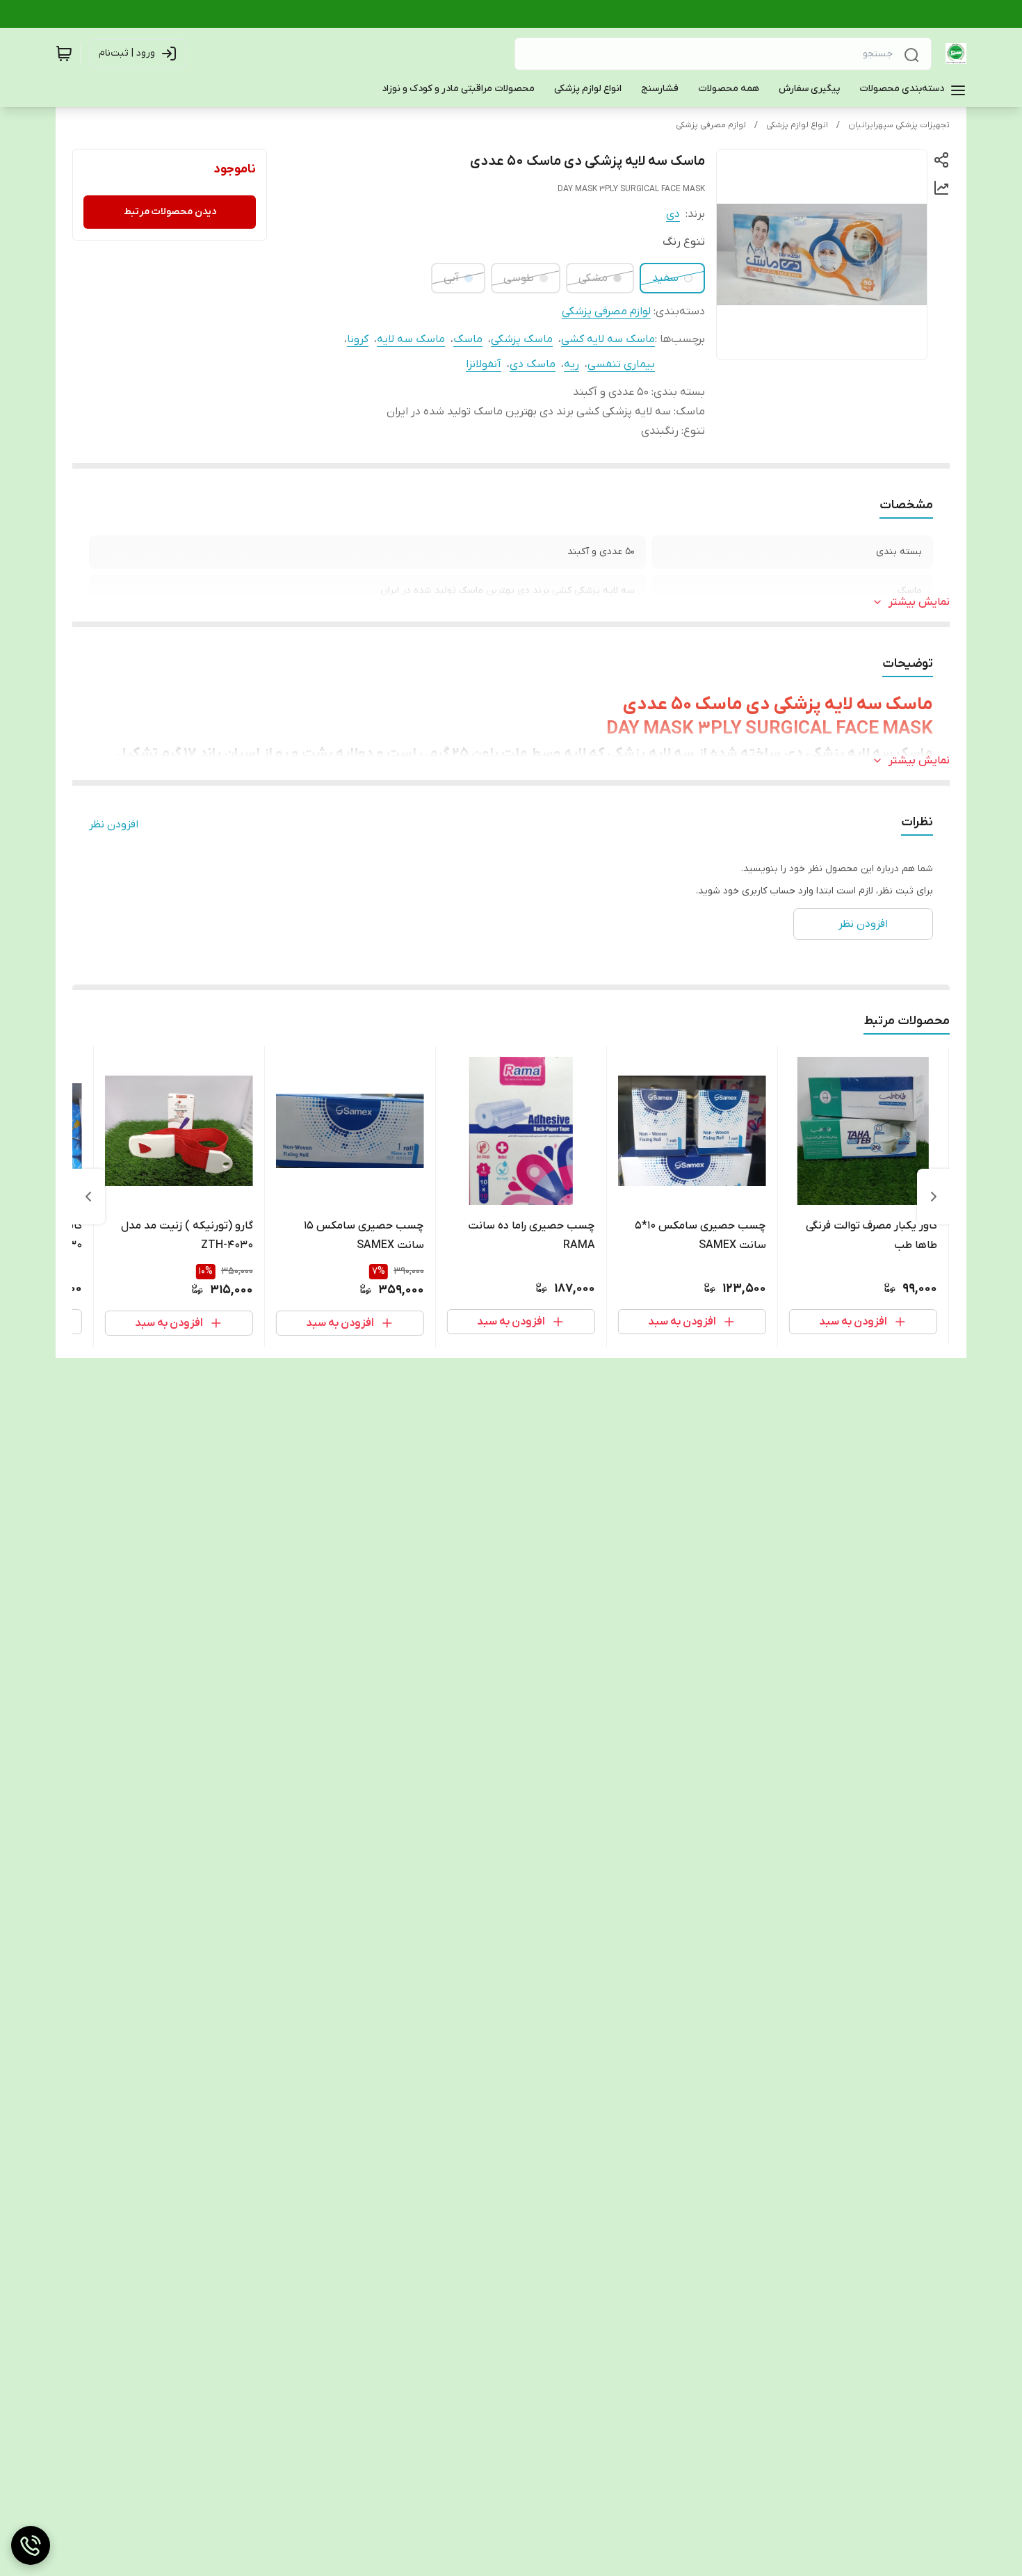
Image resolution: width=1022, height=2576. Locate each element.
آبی (451, 278)
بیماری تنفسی (621, 364)
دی (673, 214)
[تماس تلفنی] (31, 2545)
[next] (88, 1197)
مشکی (593, 278)
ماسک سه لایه (411, 339)
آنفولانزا (484, 364)
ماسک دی (533, 364)
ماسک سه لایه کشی (608, 339)
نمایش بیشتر (919, 602)
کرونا (358, 339)
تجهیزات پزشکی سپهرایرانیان (899, 125)
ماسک (468, 339)
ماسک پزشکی (522, 339)
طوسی (519, 278)
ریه (571, 364)
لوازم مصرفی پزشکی (711, 125)
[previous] (934, 1197)
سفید (665, 278)
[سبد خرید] (64, 54)
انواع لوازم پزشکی (797, 125)
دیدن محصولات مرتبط (170, 212)
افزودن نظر (114, 825)
